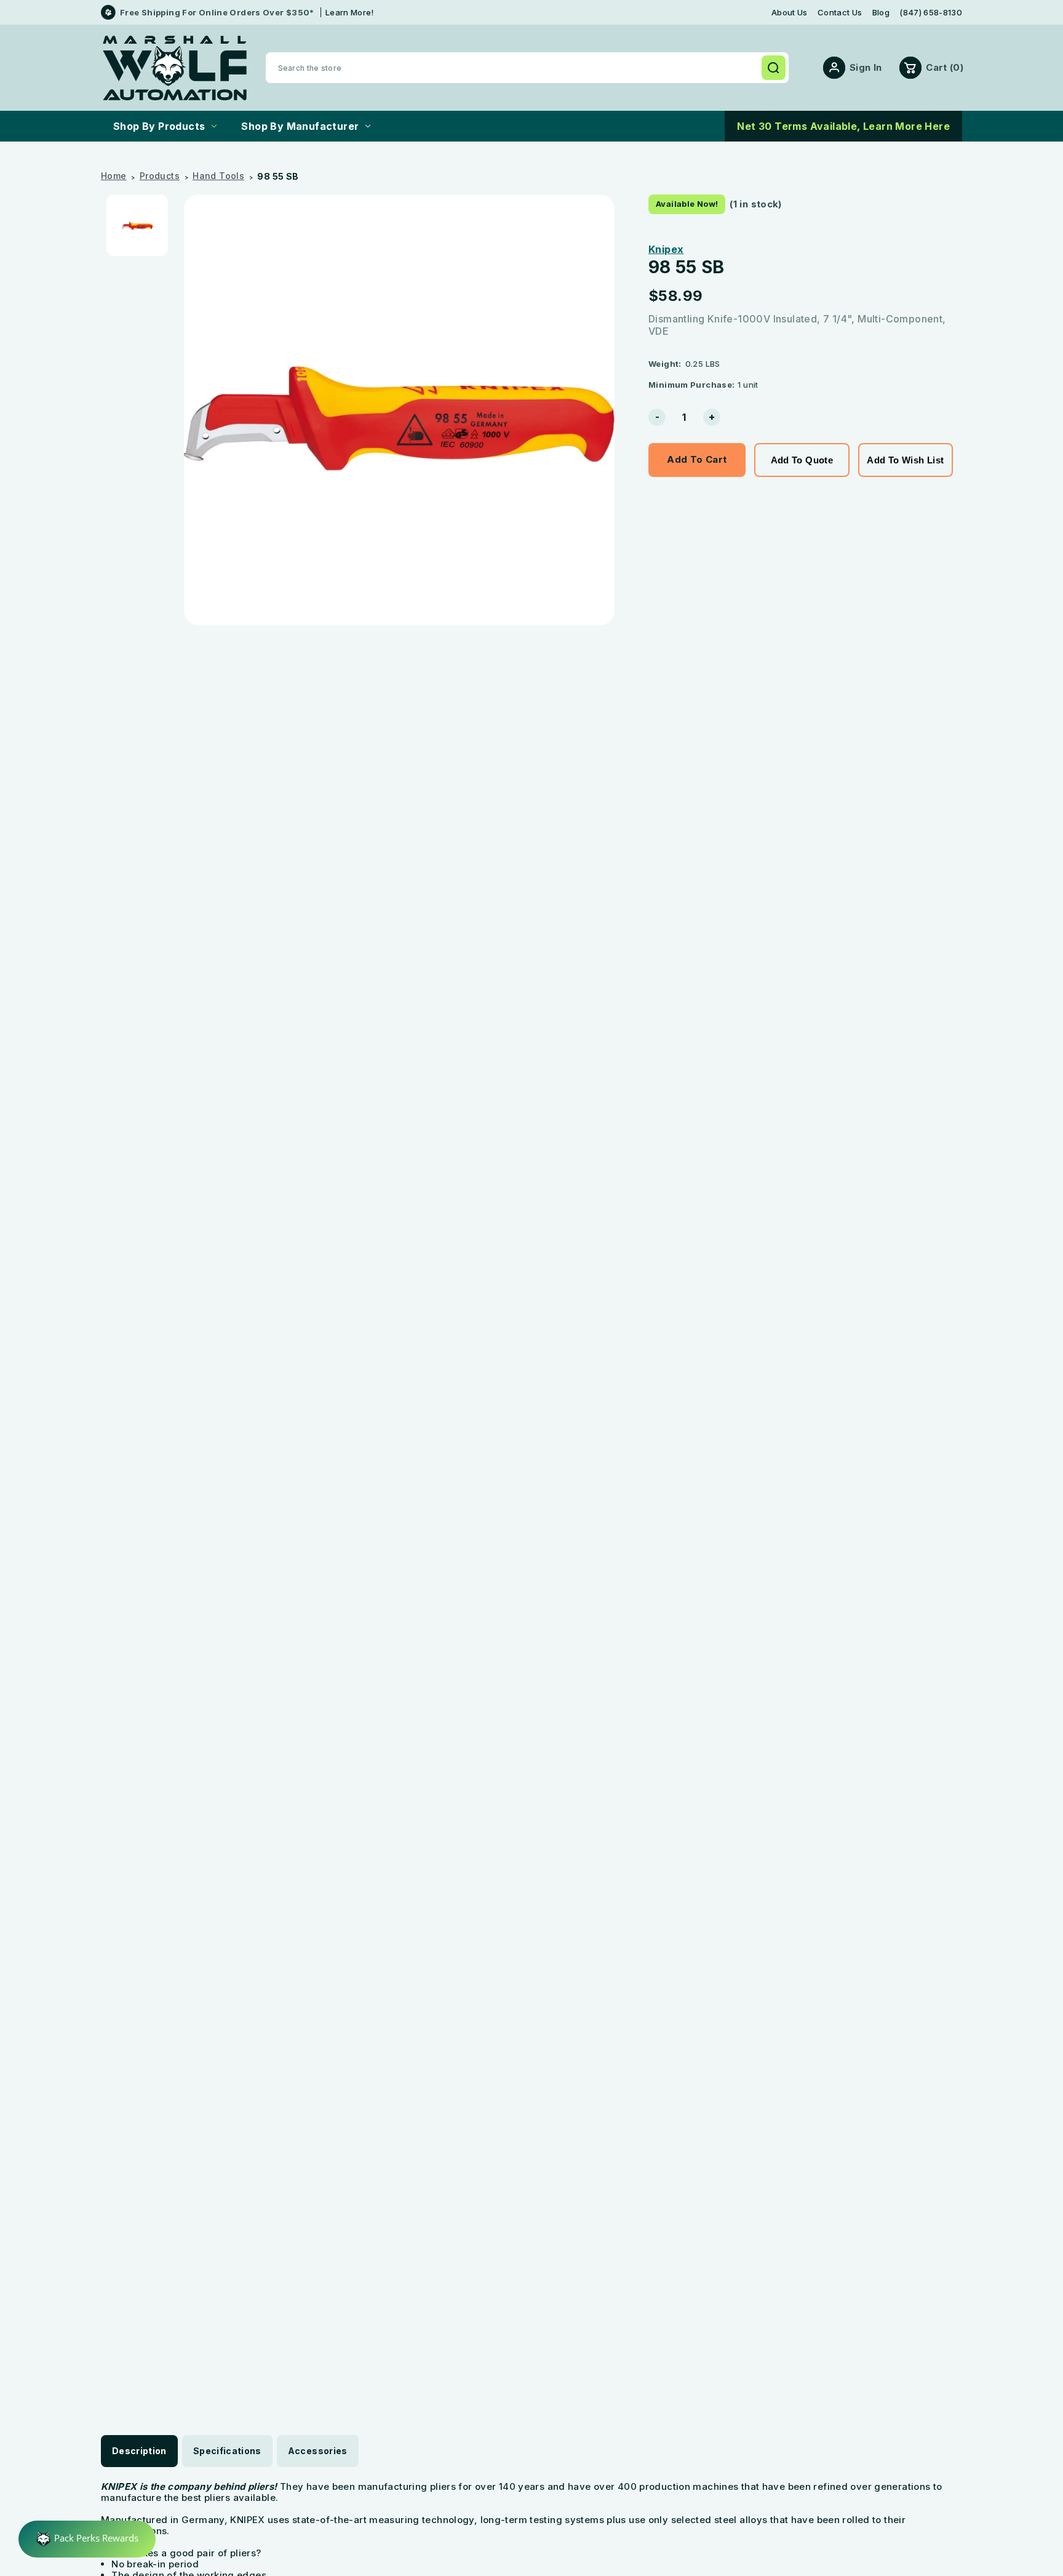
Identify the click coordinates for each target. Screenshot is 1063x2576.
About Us (790, 13)
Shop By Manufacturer (300, 126)
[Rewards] (87, 2539)
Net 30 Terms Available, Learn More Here (843, 126)
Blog (881, 13)
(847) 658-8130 (931, 13)
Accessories (318, 2451)
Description (139, 2451)
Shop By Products (159, 126)
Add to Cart (697, 459)
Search (773, 68)
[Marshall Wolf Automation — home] (175, 68)
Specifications (227, 2451)
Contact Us (840, 13)
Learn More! (350, 12)
